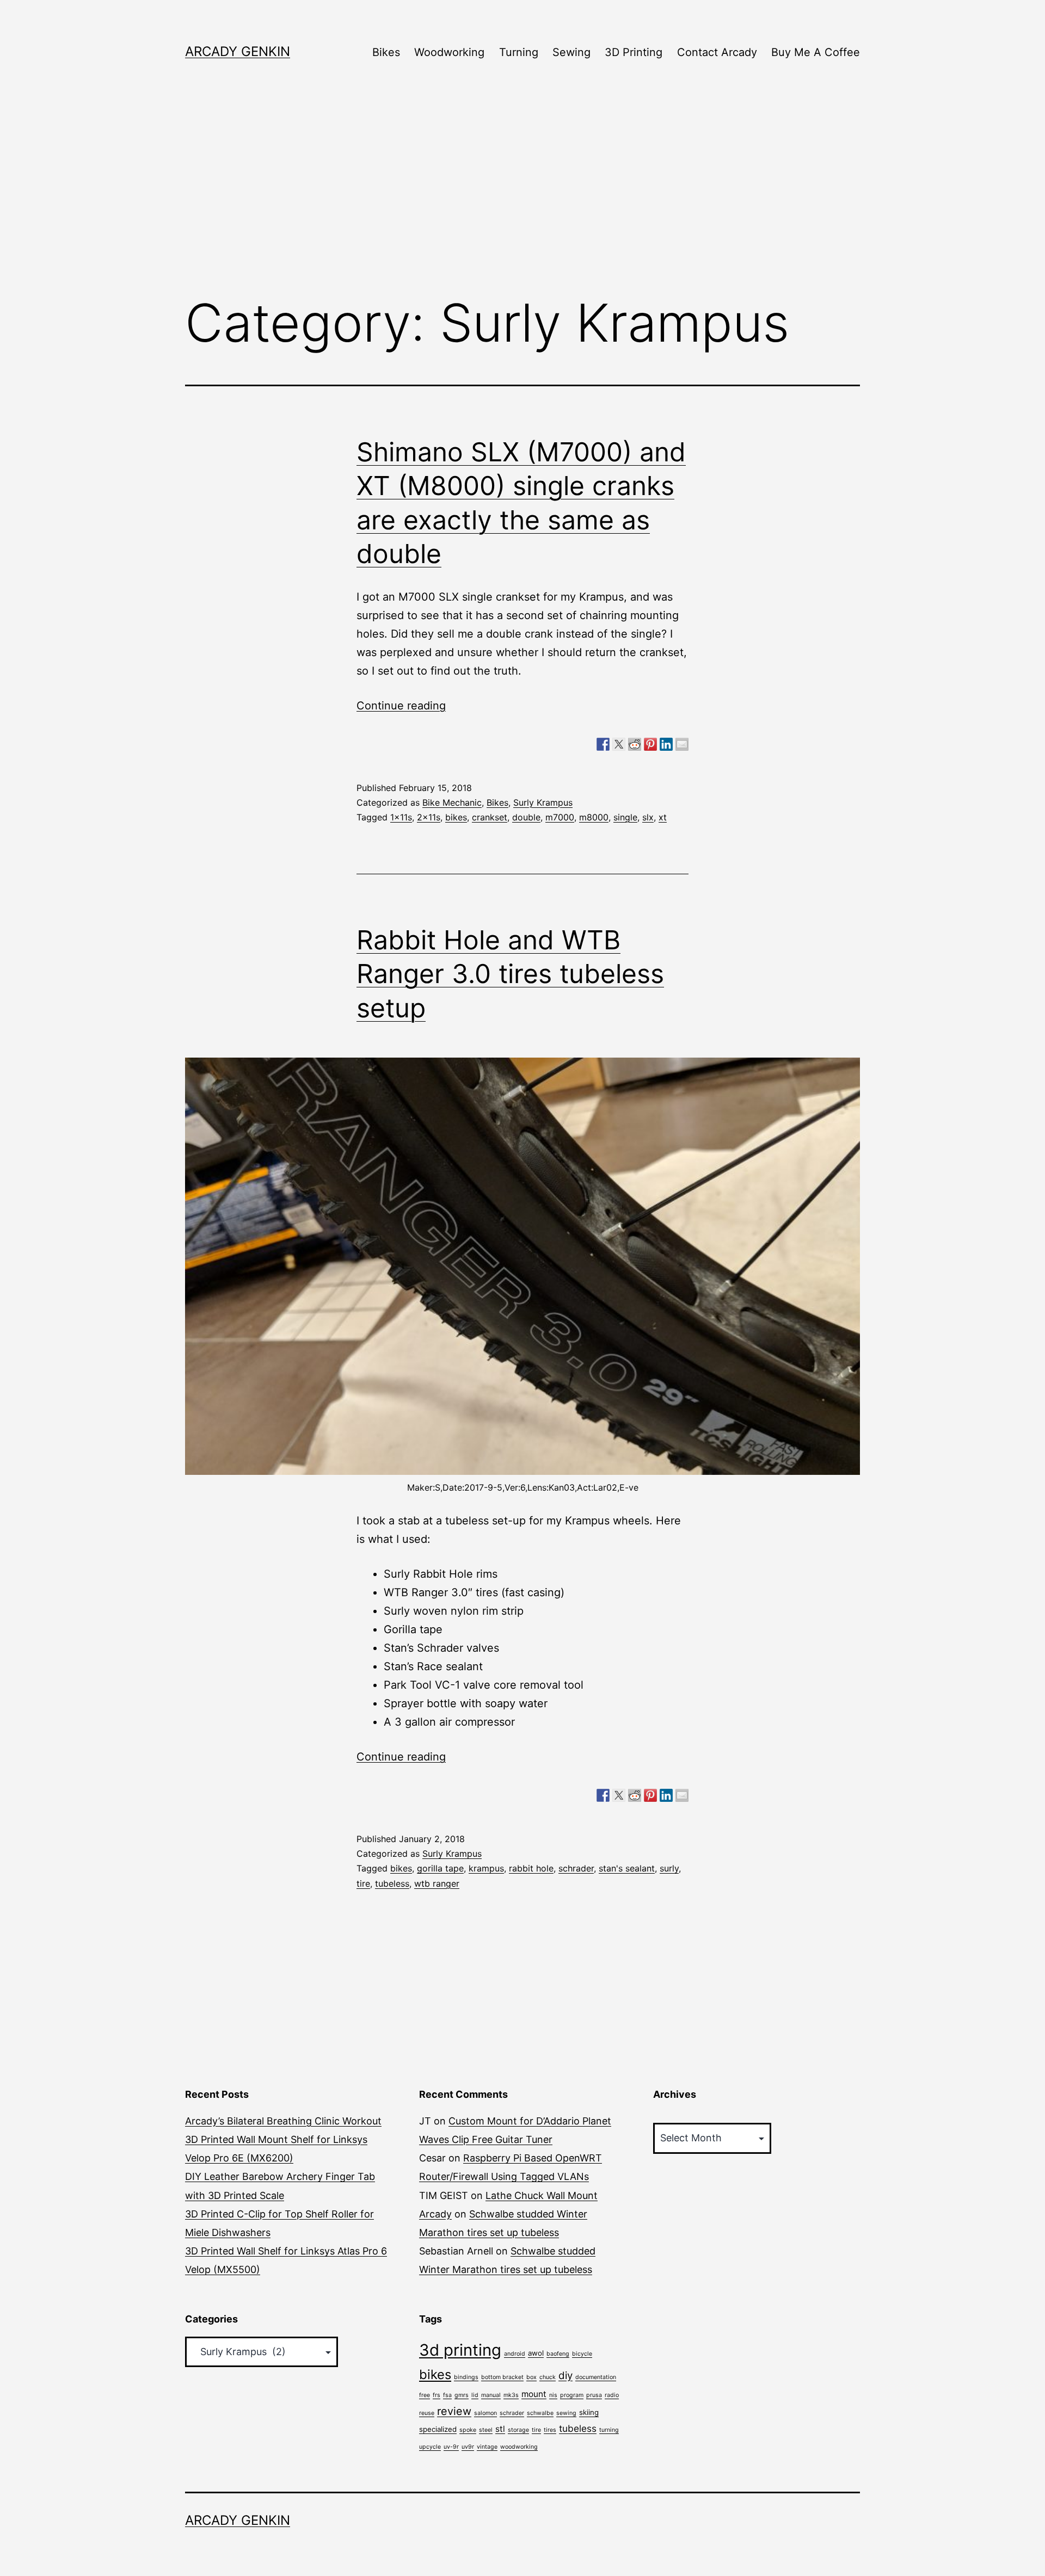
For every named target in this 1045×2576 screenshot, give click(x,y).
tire (363, 1883)
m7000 (560, 817)
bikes (456, 817)
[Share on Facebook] (603, 744)
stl (500, 2429)
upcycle (430, 2447)
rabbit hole (531, 1868)
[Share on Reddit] (635, 744)
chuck (548, 2377)
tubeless (392, 1883)
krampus (486, 1868)
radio (612, 2395)
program (572, 2395)
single (625, 817)
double (526, 817)
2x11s (429, 817)
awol (536, 2353)
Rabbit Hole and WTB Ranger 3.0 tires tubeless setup (510, 974)
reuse (427, 2413)
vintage (487, 2447)
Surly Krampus (543, 802)
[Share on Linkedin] (666, 744)
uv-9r (451, 2447)
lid (475, 2395)
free (425, 2395)
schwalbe (540, 2413)
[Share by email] (682, 744)
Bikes (386, 52)
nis (553, 2395)
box (531, 2377)
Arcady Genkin (238, 51)
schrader (576, 1868)
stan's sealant (627, 1868)
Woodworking (449, 52)
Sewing (571, 52)
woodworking (519, 2447)
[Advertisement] (522, 196)
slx (648, 817)
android (515, 2354)
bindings (466, 2377)
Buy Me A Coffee (816, 52)
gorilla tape (440, 1868)
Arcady (435, 2214)
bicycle (582, 2354)
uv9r (468, 2447)
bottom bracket (502, 2377)
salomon (485, 2413)
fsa (447, 2395)
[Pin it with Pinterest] (650, 744)
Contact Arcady (717, 52)
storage (518, 2430)
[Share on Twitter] (619, 744)
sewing (566, 2413)
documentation (596, 2377)
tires (550, 2430)
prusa (594, 2395)
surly (669, 1868)
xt (663, 817)
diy (565, 2376)
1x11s (401, 817)
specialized (438, 2429)
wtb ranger (437, 1883)
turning (609, 2430)
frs (437, 2395)
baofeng (558, 2354)
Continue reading (401, 706)
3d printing (460, 2350)
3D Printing (634, 52)
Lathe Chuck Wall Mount (542, 2195)
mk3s (511, 2395)
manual (491, 2395)
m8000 (594, 817)
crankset (490, 817)
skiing (589, 2412)
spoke (468, 2430)
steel (486, 2430)
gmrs (462, 2395)
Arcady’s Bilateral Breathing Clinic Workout (283, 2121)
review (454, 2411)
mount (534, 2394)
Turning (519, 52)
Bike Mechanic (452, 802)
